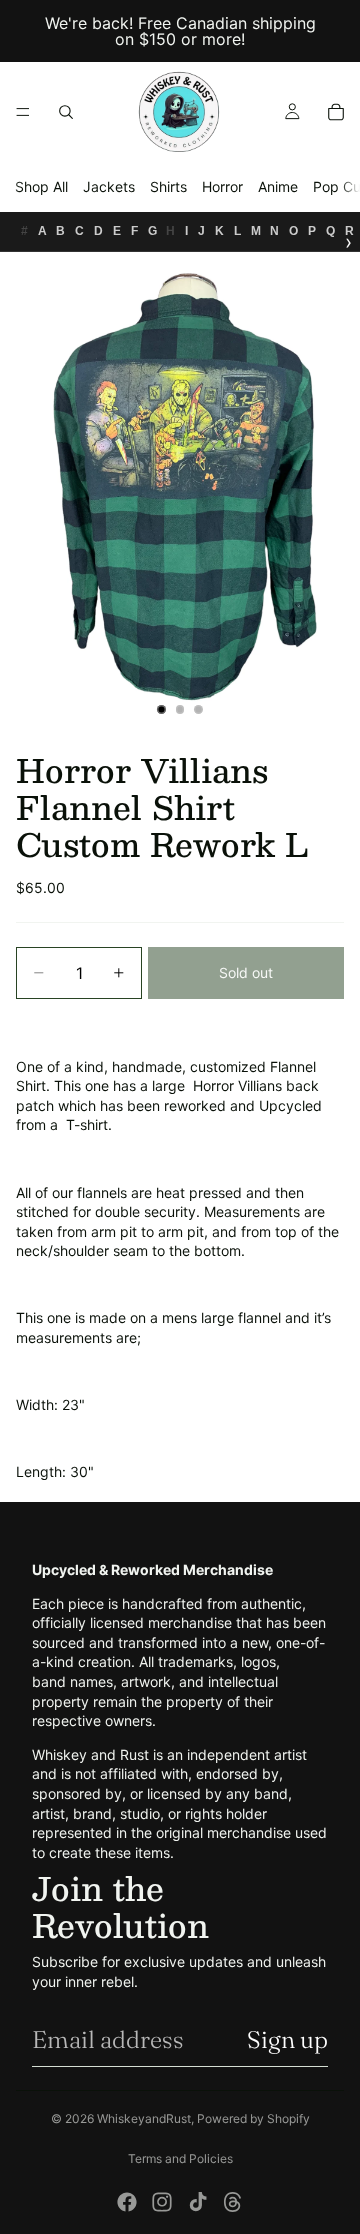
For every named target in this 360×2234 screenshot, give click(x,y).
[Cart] (336, 112)
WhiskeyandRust (144, 2118)
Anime (278, 186)
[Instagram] (162, 2202)
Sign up (287, 2039)
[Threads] (233, 2202)
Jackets (109, 186)
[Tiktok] (198, 2202)
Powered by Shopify (253, 2118)
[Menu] (23, 112)
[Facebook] (127, 2202)
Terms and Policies (180, 2158)
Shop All (41, 186)
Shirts (168, 186)
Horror (222, 186)
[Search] (66, 112)
